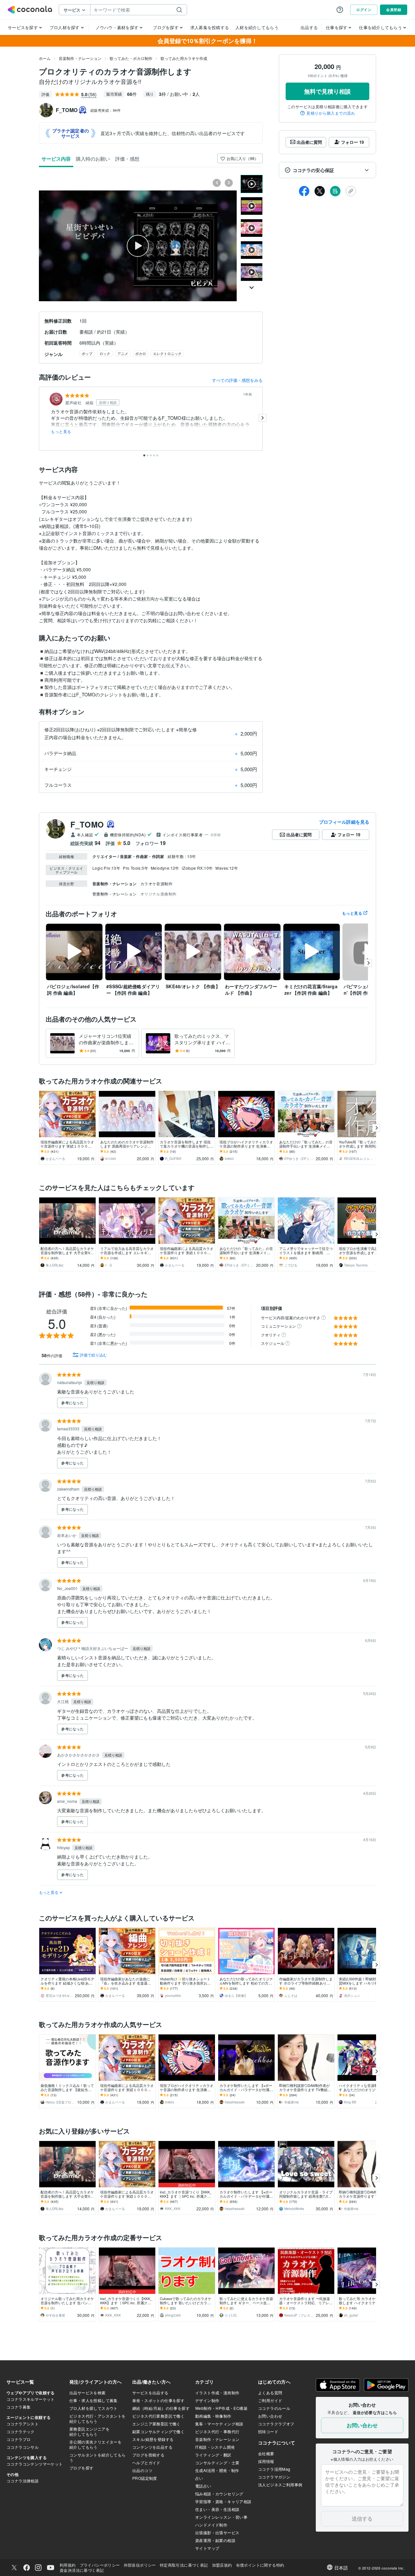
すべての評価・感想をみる (237, 380)
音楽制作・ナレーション (80, 58)
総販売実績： (106, 110)
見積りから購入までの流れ (331, 113)
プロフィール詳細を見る (344, 822)
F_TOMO (87, 824)
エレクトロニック (167, 353)
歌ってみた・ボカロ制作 (131, 58)
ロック (105, 353)
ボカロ (141, 353)
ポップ (87, 353)
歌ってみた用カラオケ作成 (184, 58)
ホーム (45, 58)
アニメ (123, 353)
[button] (327, 170)
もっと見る (61, 431)
